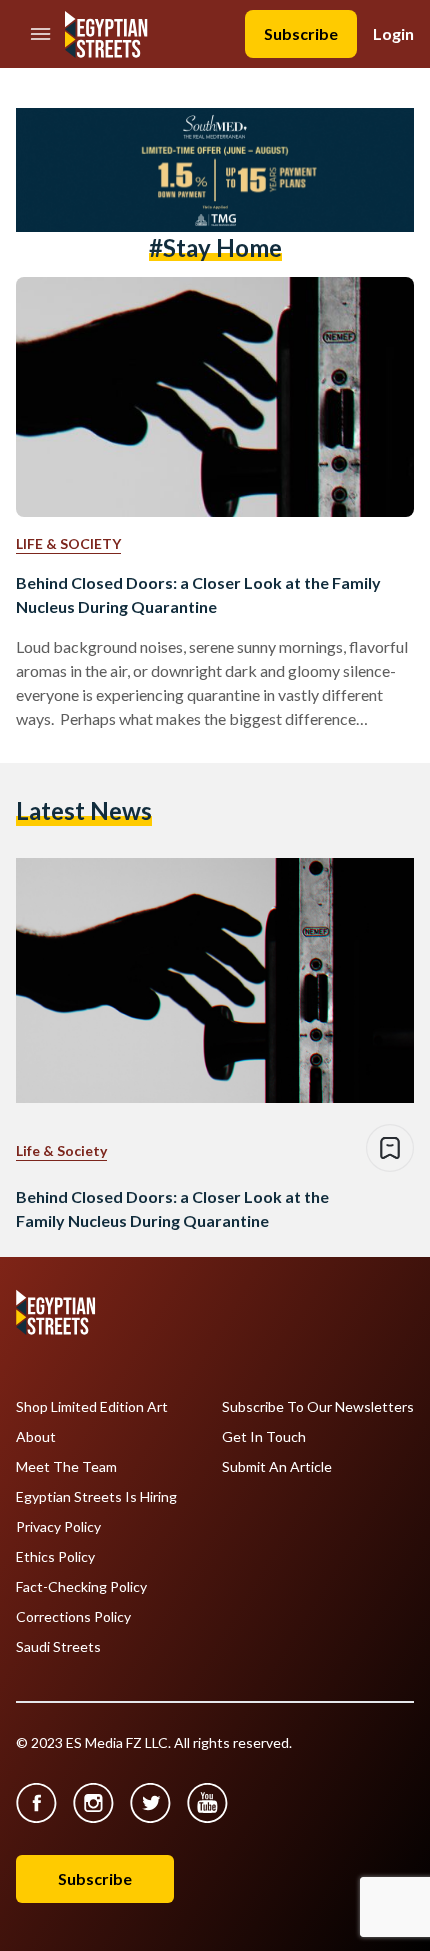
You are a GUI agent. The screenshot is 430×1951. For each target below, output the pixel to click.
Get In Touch (264, 1437)
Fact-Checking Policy (81, 1587)
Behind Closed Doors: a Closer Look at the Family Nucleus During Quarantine (198, 594)
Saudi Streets (58, 1647)
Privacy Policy (58, 1527)
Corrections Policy (73, 1617)
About (36, 1437)
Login (393, 33)
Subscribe (301, 33)
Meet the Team (66, 1467)
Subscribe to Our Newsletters (318, 1407)
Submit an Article (277, 1467)
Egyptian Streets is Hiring (96, 1497)
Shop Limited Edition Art (92, 1407)
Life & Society (68, 543)
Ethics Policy (55, 1557)
